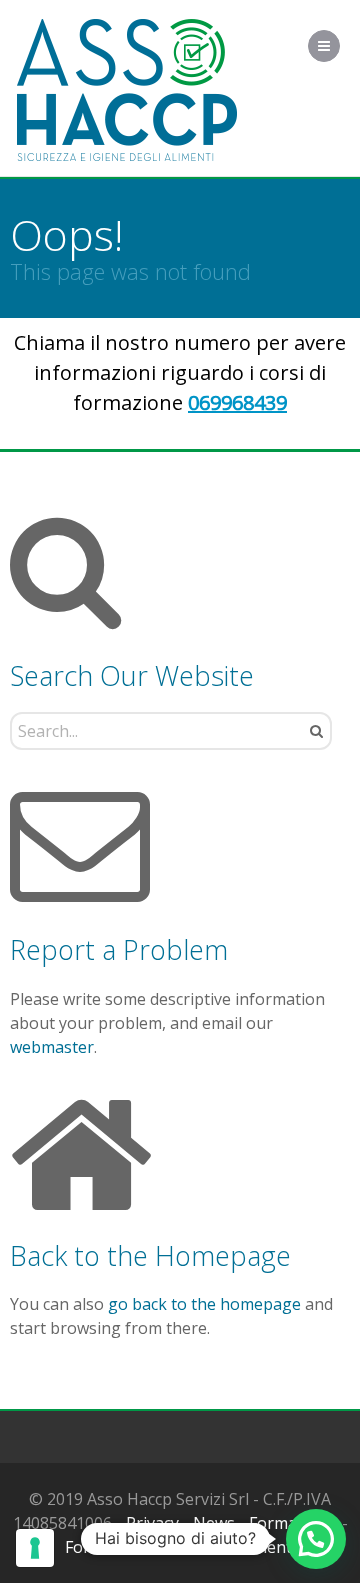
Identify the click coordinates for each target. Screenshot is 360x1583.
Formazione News (132, 1547)
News (214, 1523)
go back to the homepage (204, 1304)
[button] (316, 1539)
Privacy (152, 1523)
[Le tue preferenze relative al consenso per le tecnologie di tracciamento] (35, 1548)
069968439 (237, 402)
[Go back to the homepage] (127, 90)
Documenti (255, 1547)
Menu (339, 46)
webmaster (52, 1047)
